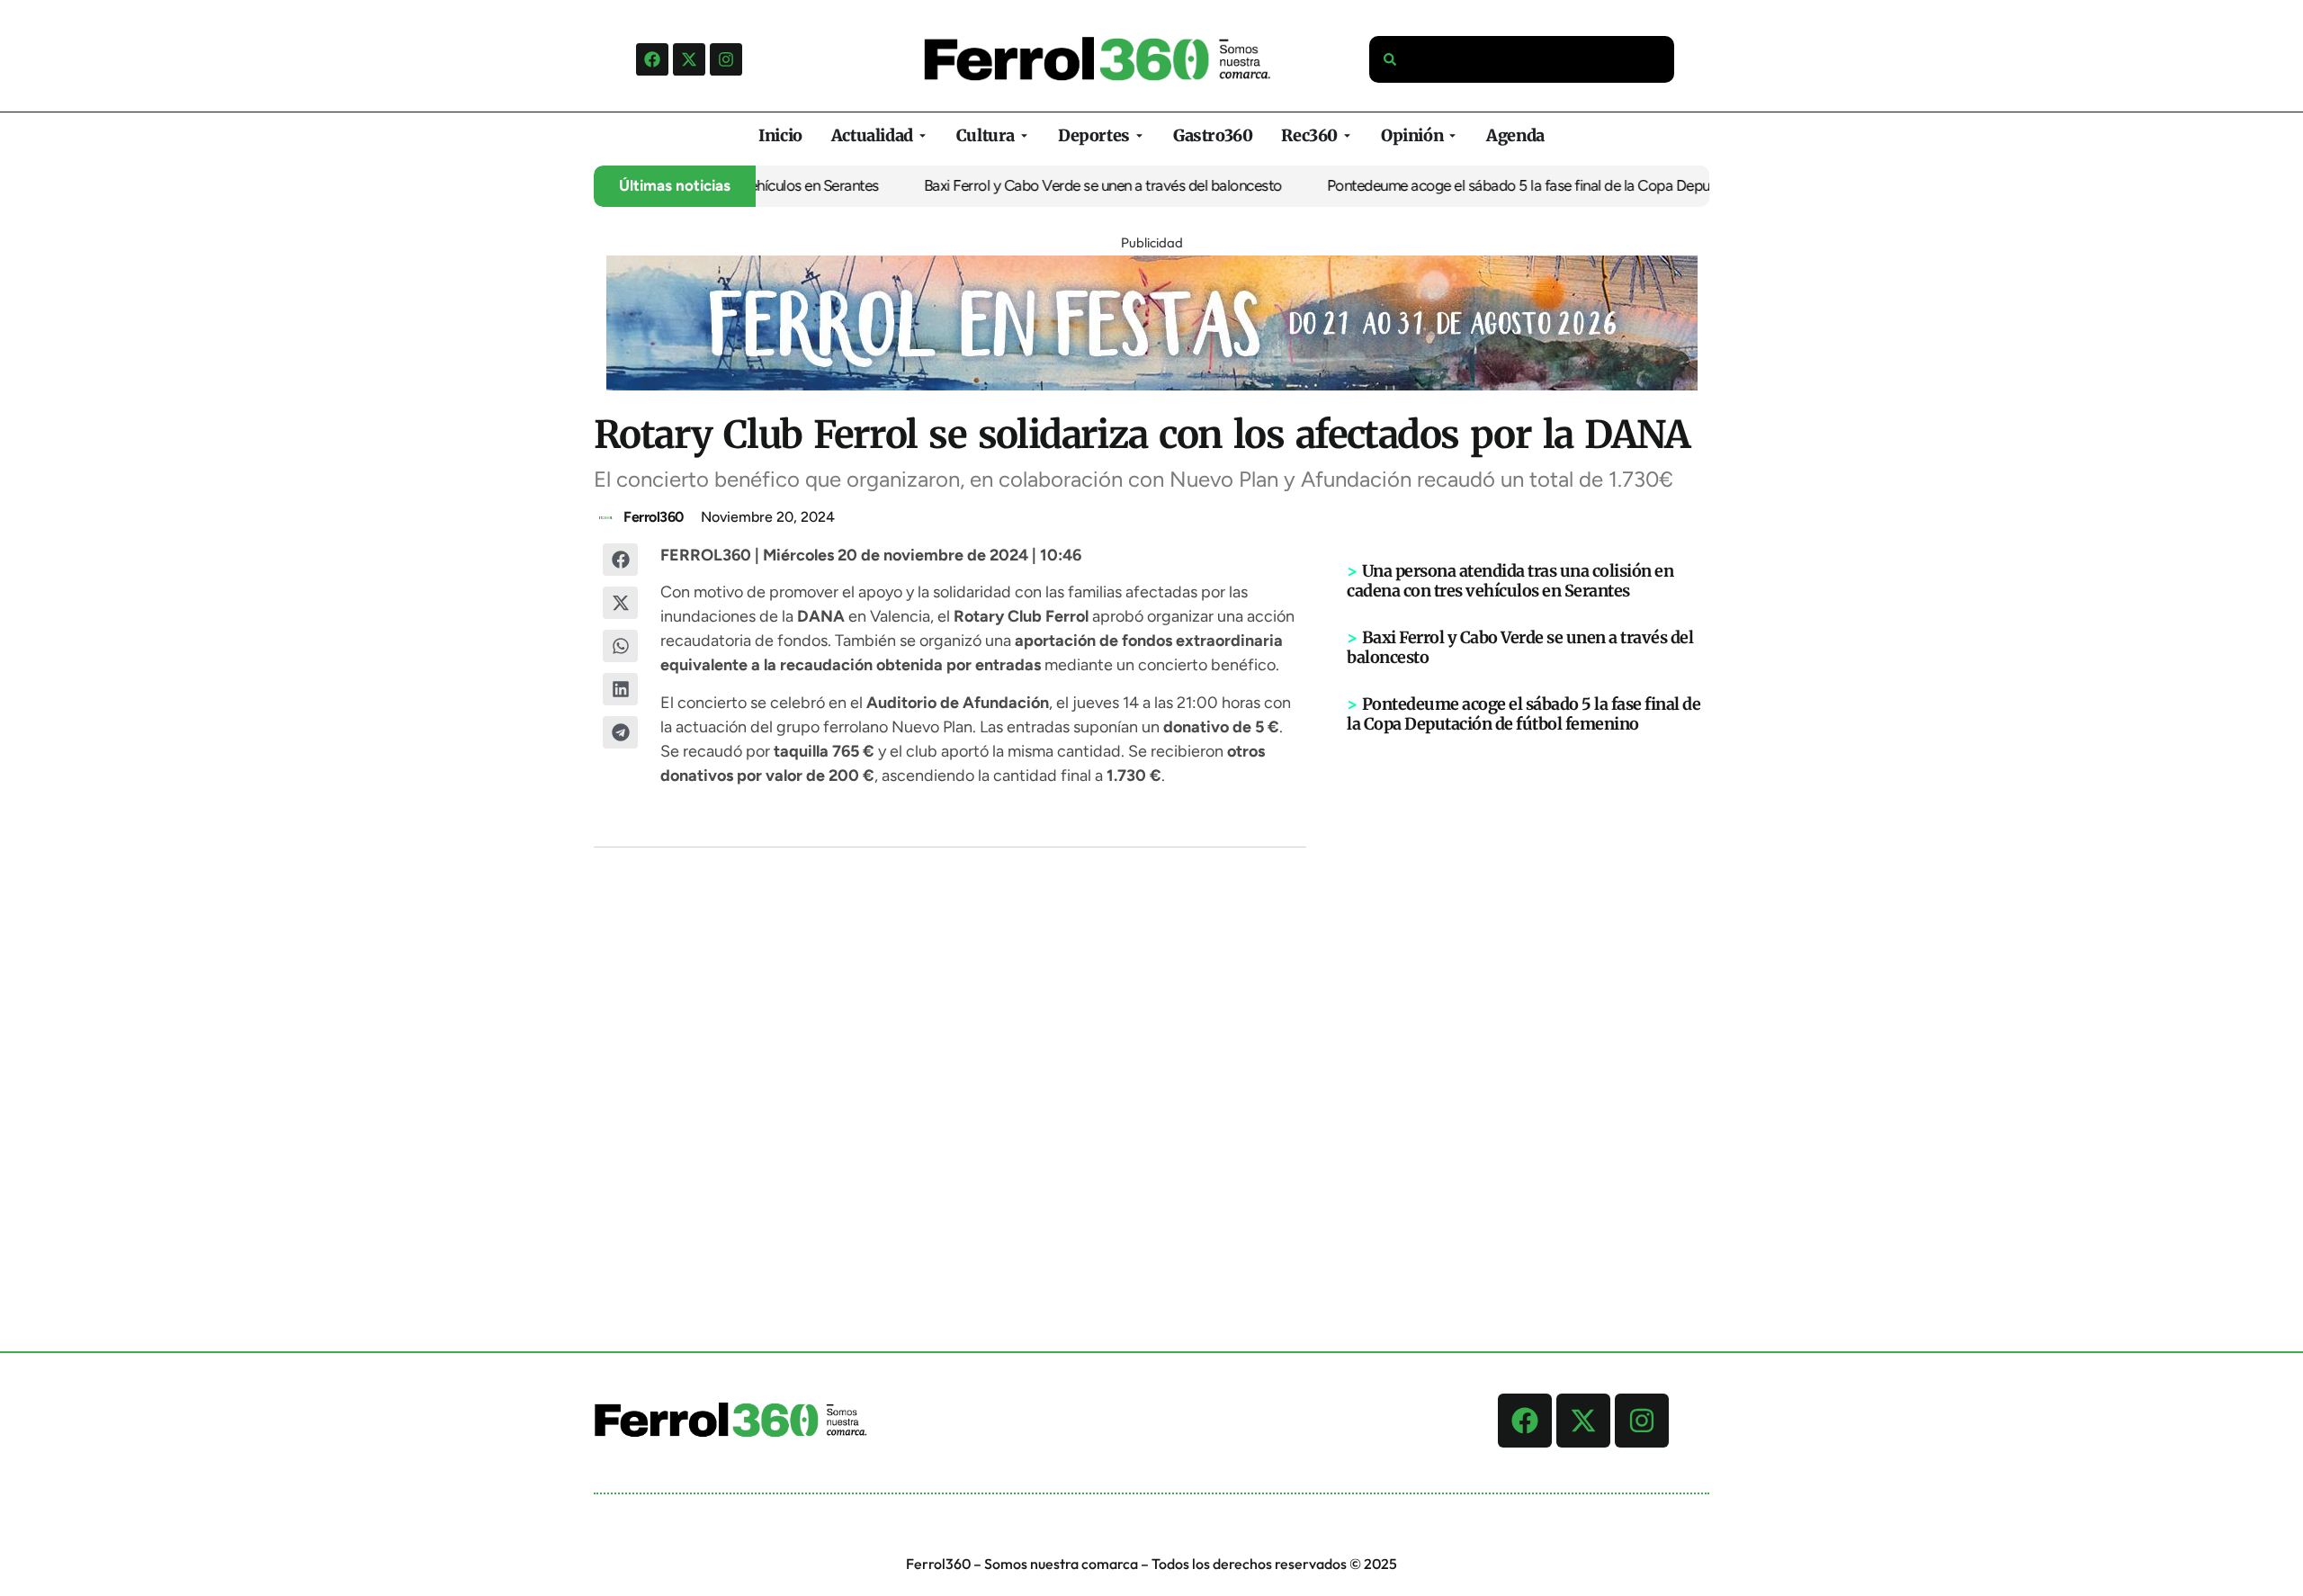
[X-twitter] (689, 59)
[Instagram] (726, 59)
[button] (621, 560)
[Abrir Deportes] (1139, 135)
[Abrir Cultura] (1024, 135)
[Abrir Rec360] (1347, 135)
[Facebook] (652, 59)
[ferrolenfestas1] (1152, 385)
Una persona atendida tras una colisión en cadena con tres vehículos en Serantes (1510, 581)
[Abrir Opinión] (1452, 135)
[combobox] (1522, 59)
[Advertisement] (1528, 1013)
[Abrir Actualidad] (923, 135)
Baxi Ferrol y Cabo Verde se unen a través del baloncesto (1050, 185)
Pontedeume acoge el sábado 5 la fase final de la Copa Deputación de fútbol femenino (1547, 185)
